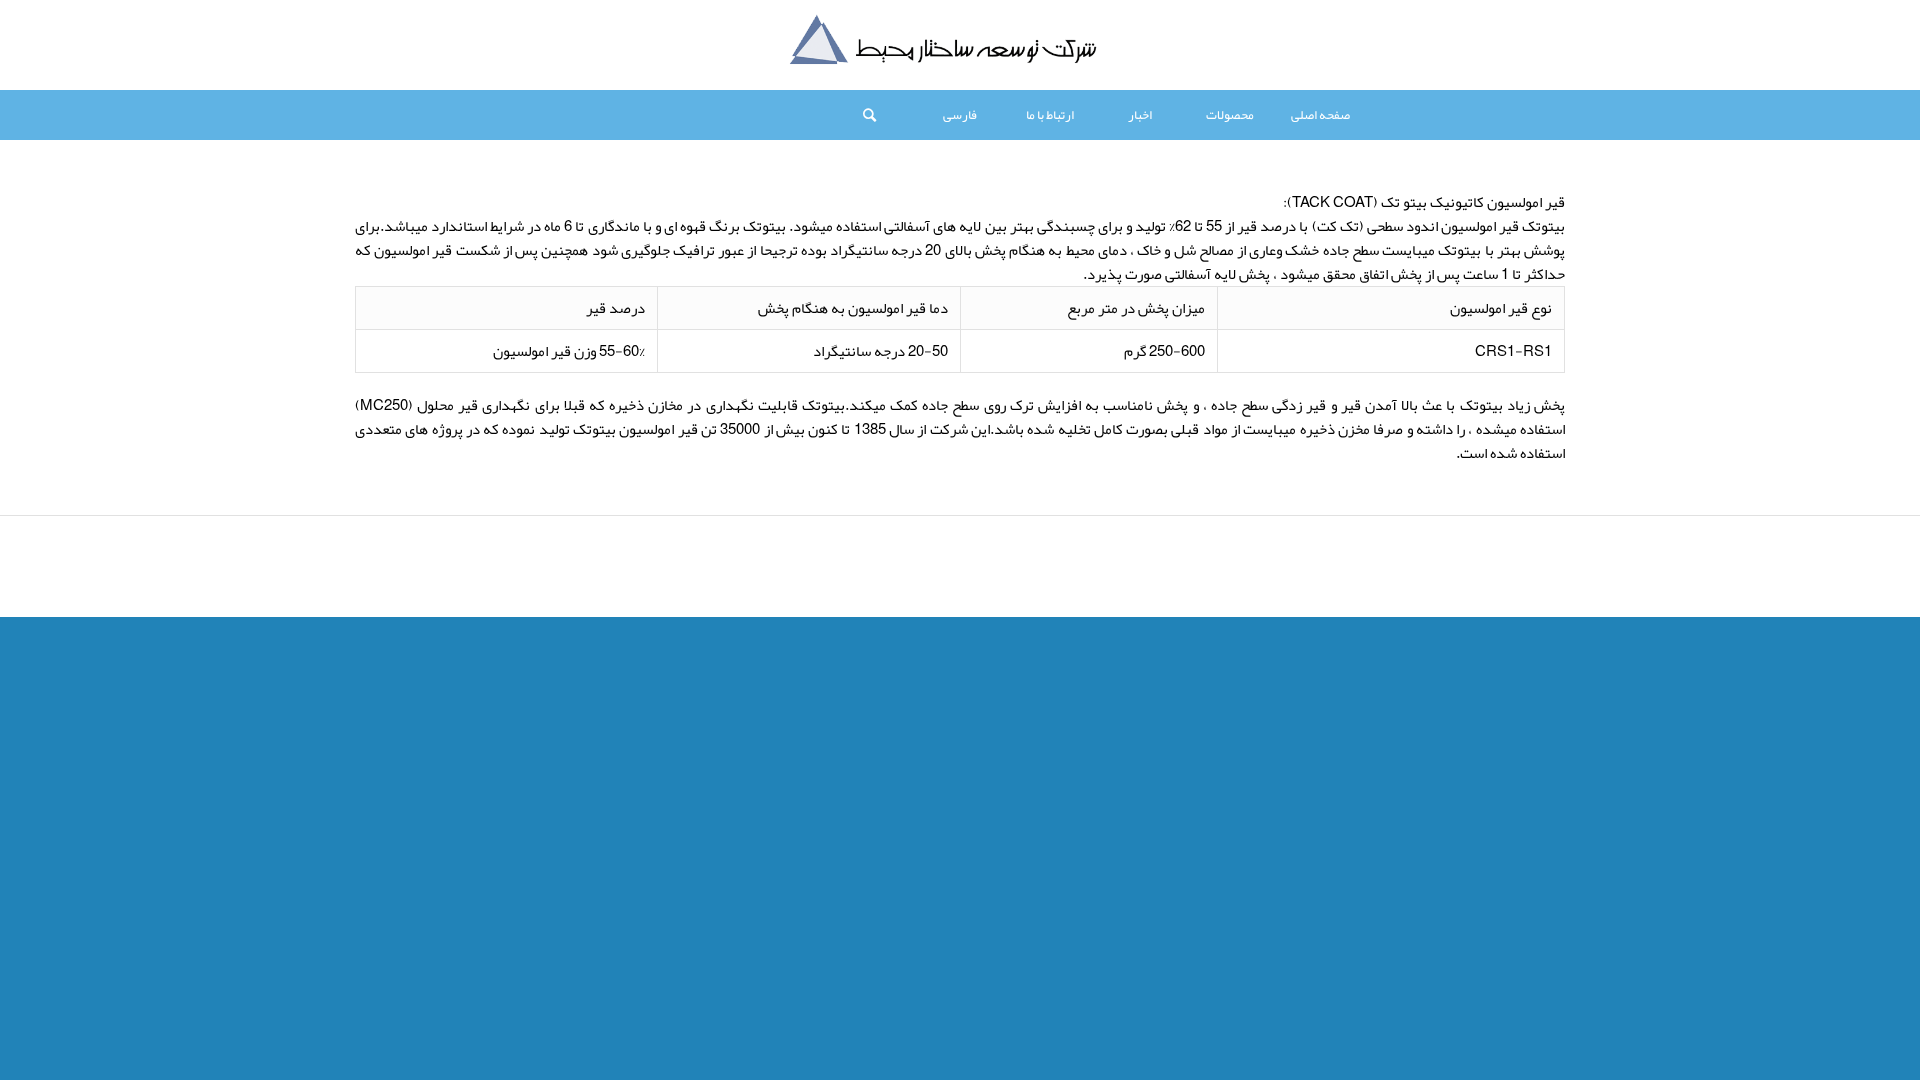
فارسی (960, 115)
